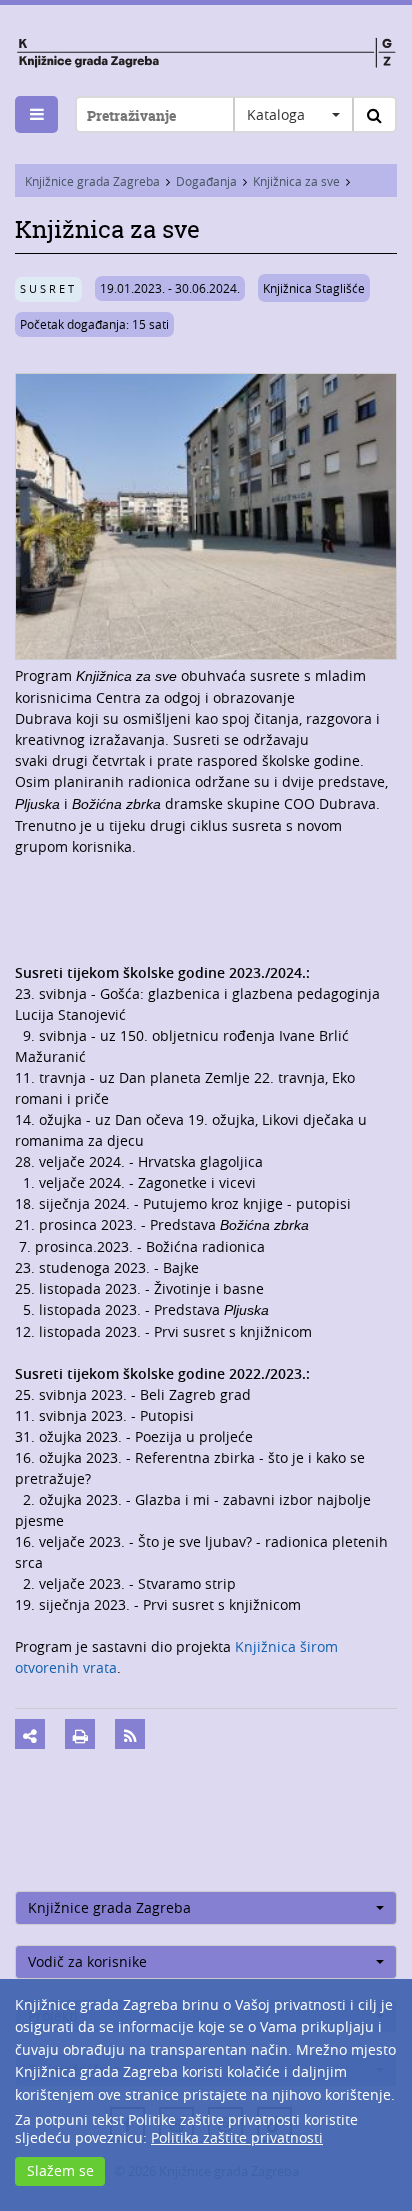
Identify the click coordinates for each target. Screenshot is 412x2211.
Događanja (206, 181)
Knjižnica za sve (296, 181)
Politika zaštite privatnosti (237, 2137)
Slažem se (60, 2170)
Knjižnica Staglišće (314, 288)
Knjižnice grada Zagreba (92, 181)
